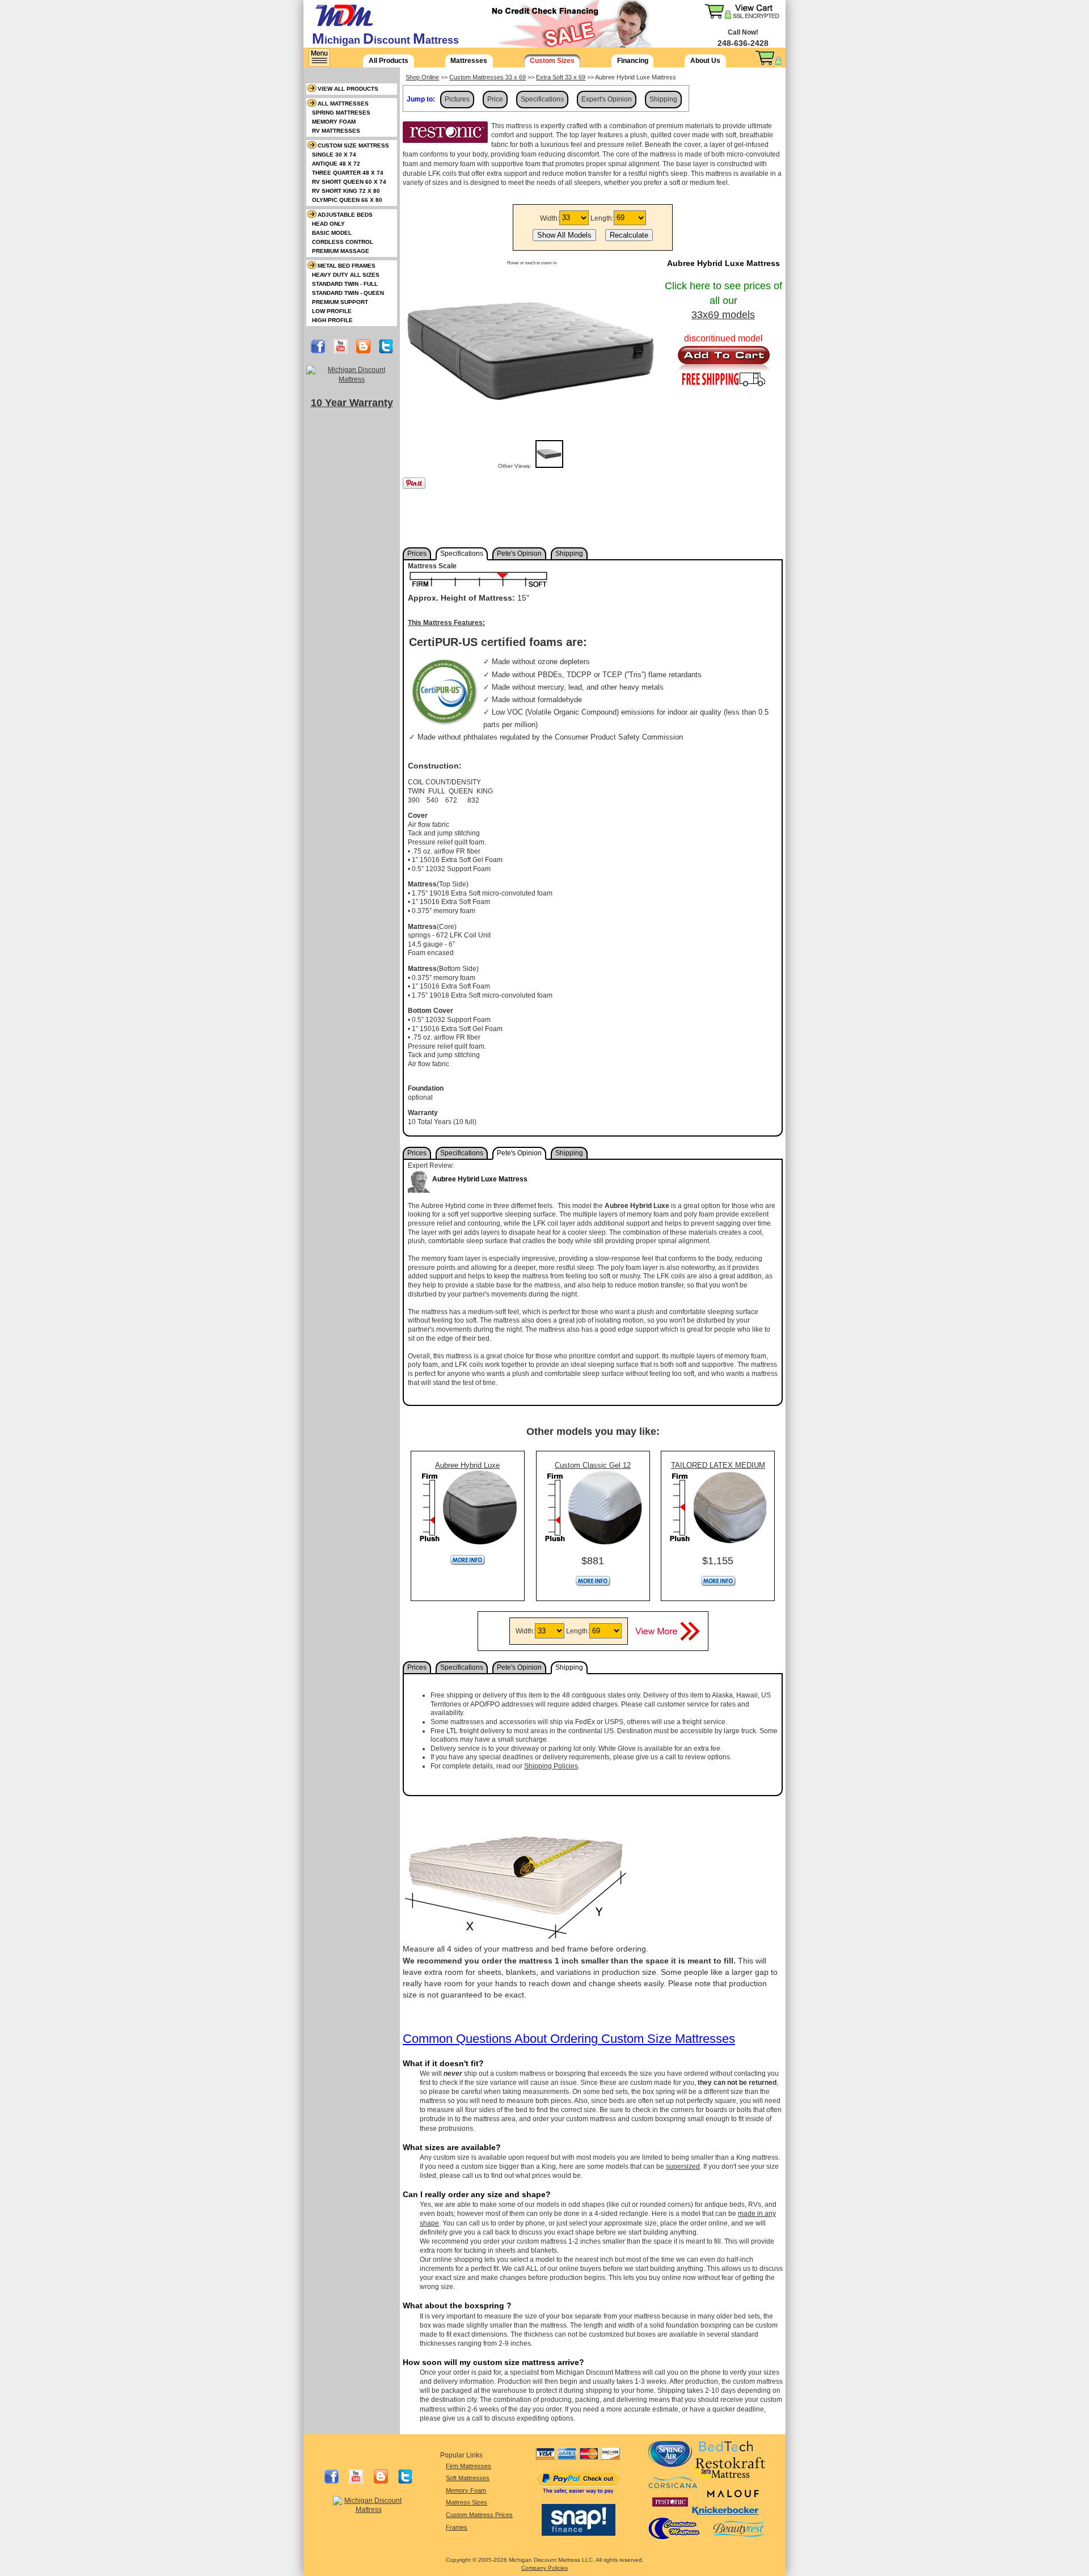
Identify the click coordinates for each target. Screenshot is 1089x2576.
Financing (633, 61)
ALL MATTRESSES (343, 104)
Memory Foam (466, 2490)
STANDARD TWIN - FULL (345, 284)
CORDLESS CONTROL (343, 242)
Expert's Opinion (607, 99)
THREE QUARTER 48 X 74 (348, 173)
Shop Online (422, 77)
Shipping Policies (551, 1766)
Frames (457, 2527)
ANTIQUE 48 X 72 (336, 164)
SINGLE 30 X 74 (334, 155)
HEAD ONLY (328, 224)
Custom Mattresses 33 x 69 (487, 77)
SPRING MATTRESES (341, 113)
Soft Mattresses (468, 2478)
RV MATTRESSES (336, 131)
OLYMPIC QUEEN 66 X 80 (347, 200)
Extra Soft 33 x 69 (561, 77)
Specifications (542, 99)
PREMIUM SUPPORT (340, 302)
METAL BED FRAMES (347, 266)
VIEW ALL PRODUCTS (348, 89)
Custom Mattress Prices (479, 2515)
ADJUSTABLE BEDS (345, 215)
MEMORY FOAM (334, 122)
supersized (683, 2167)
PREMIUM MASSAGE (341, 251)
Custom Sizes (552, 61)
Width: (550, 218)
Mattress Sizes (467, 2502)
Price (495, 99)
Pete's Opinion (519, 554)
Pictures (457, 99)
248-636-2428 (743, 43)
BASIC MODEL (332, 233)
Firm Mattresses (468, 2466)
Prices (417, 554)
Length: (602, 218)
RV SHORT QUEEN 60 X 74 (349, 182)
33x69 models (723, 315)
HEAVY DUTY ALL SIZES (346, 275)
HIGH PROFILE (332, 320)
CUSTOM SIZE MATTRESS (353, 145)
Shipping (663, 99)
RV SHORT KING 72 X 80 (346, 191)
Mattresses (469, 61)
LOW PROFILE (332, 311)
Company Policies (544, 2568)
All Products (389, 61)
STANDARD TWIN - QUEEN (348, 293)
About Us (705, 61)
